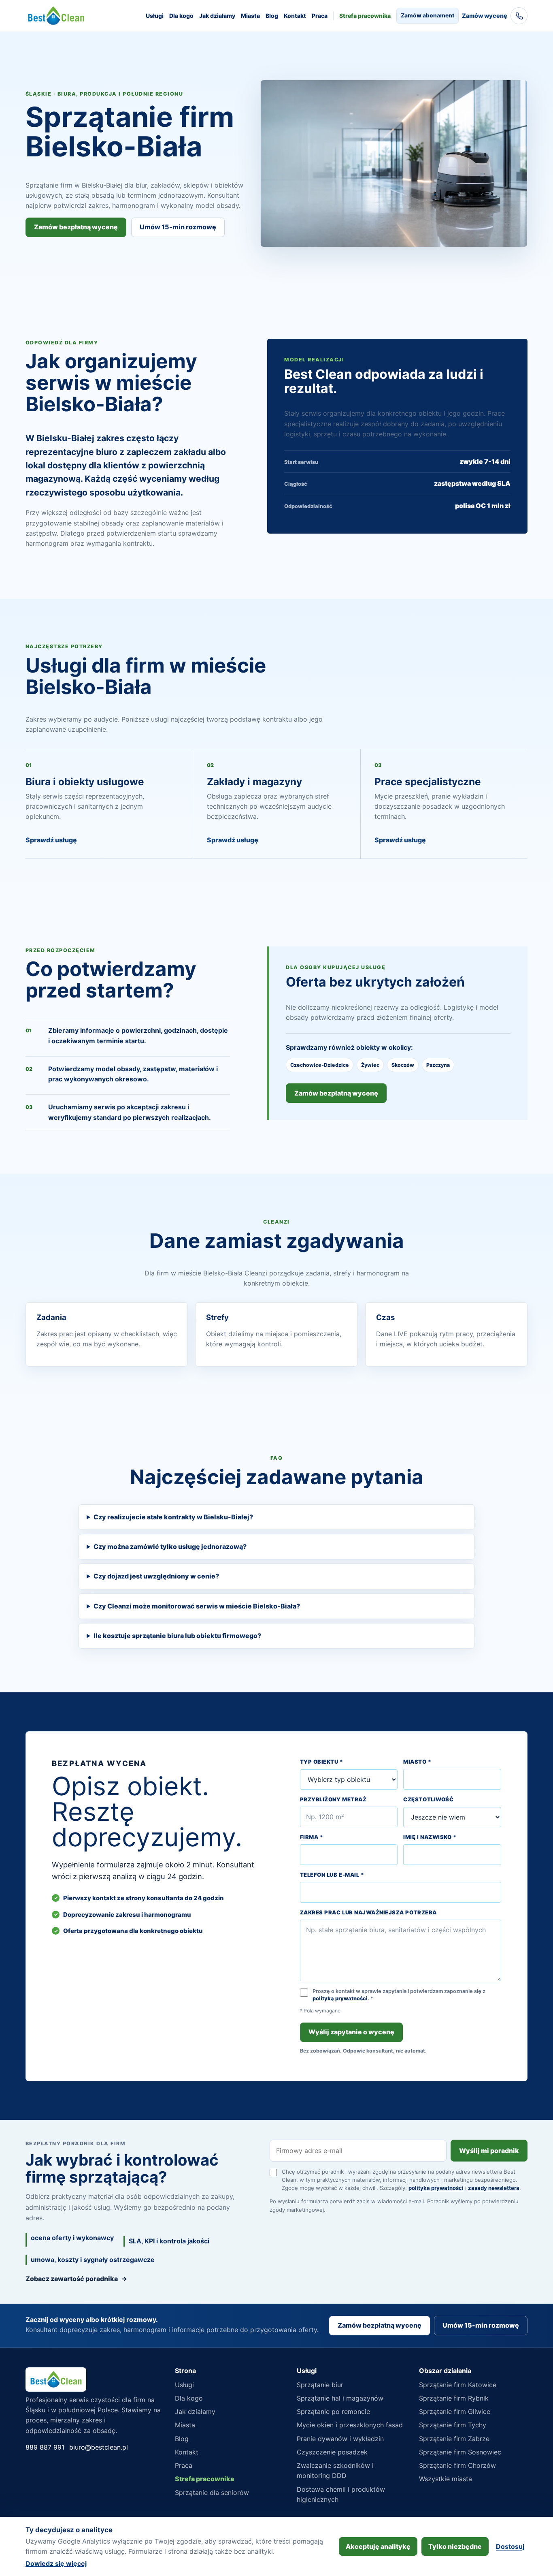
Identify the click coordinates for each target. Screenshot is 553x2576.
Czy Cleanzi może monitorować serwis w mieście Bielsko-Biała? (197, 1606)
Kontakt (295, 16)
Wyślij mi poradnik (489, 2151)
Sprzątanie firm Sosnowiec (460, 2452)
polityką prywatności (340, 1998)
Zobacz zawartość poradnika (76, 2279)
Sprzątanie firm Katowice (458, 2385)
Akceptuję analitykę (378, 2546)
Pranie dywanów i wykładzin (340, 2439)
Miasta (250, 16)
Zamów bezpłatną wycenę (76, 227)
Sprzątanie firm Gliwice (455, 2412)
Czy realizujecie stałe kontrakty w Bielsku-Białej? (173, 1517)
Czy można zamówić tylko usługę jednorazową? (170, 1546)
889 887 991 (45, 2447)
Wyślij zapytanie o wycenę (351, 2032)
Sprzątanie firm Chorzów (457, 2465)
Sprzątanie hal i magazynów (340, 2398)
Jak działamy (217, 16)
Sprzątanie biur (320, 2385)
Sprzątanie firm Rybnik (454, 2398)
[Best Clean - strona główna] (56, 16)
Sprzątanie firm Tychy (453, 2425)
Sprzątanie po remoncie (333, 2412)
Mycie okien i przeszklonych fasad (350, 2425)
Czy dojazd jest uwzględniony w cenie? (156, 1576)
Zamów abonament (428, 15)
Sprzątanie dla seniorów (212, 2493)
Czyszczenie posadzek (332, 2452)
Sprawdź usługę (51, 840)
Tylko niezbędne (455, 2546)
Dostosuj (510, 2546)
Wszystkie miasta (446, 2479)
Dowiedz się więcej (56, 2563)
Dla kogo (181, 16)
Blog (272, 16)
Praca (320, 16)
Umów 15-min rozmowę (178, 227)
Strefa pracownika (365, 16)
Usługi (155, 16)
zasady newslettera (494, 2188)
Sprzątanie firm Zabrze (454, 2439)
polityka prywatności (436, 2188)
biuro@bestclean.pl (99, 2447)
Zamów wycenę (485, 16)
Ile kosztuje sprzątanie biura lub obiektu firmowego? (177, 1636)
